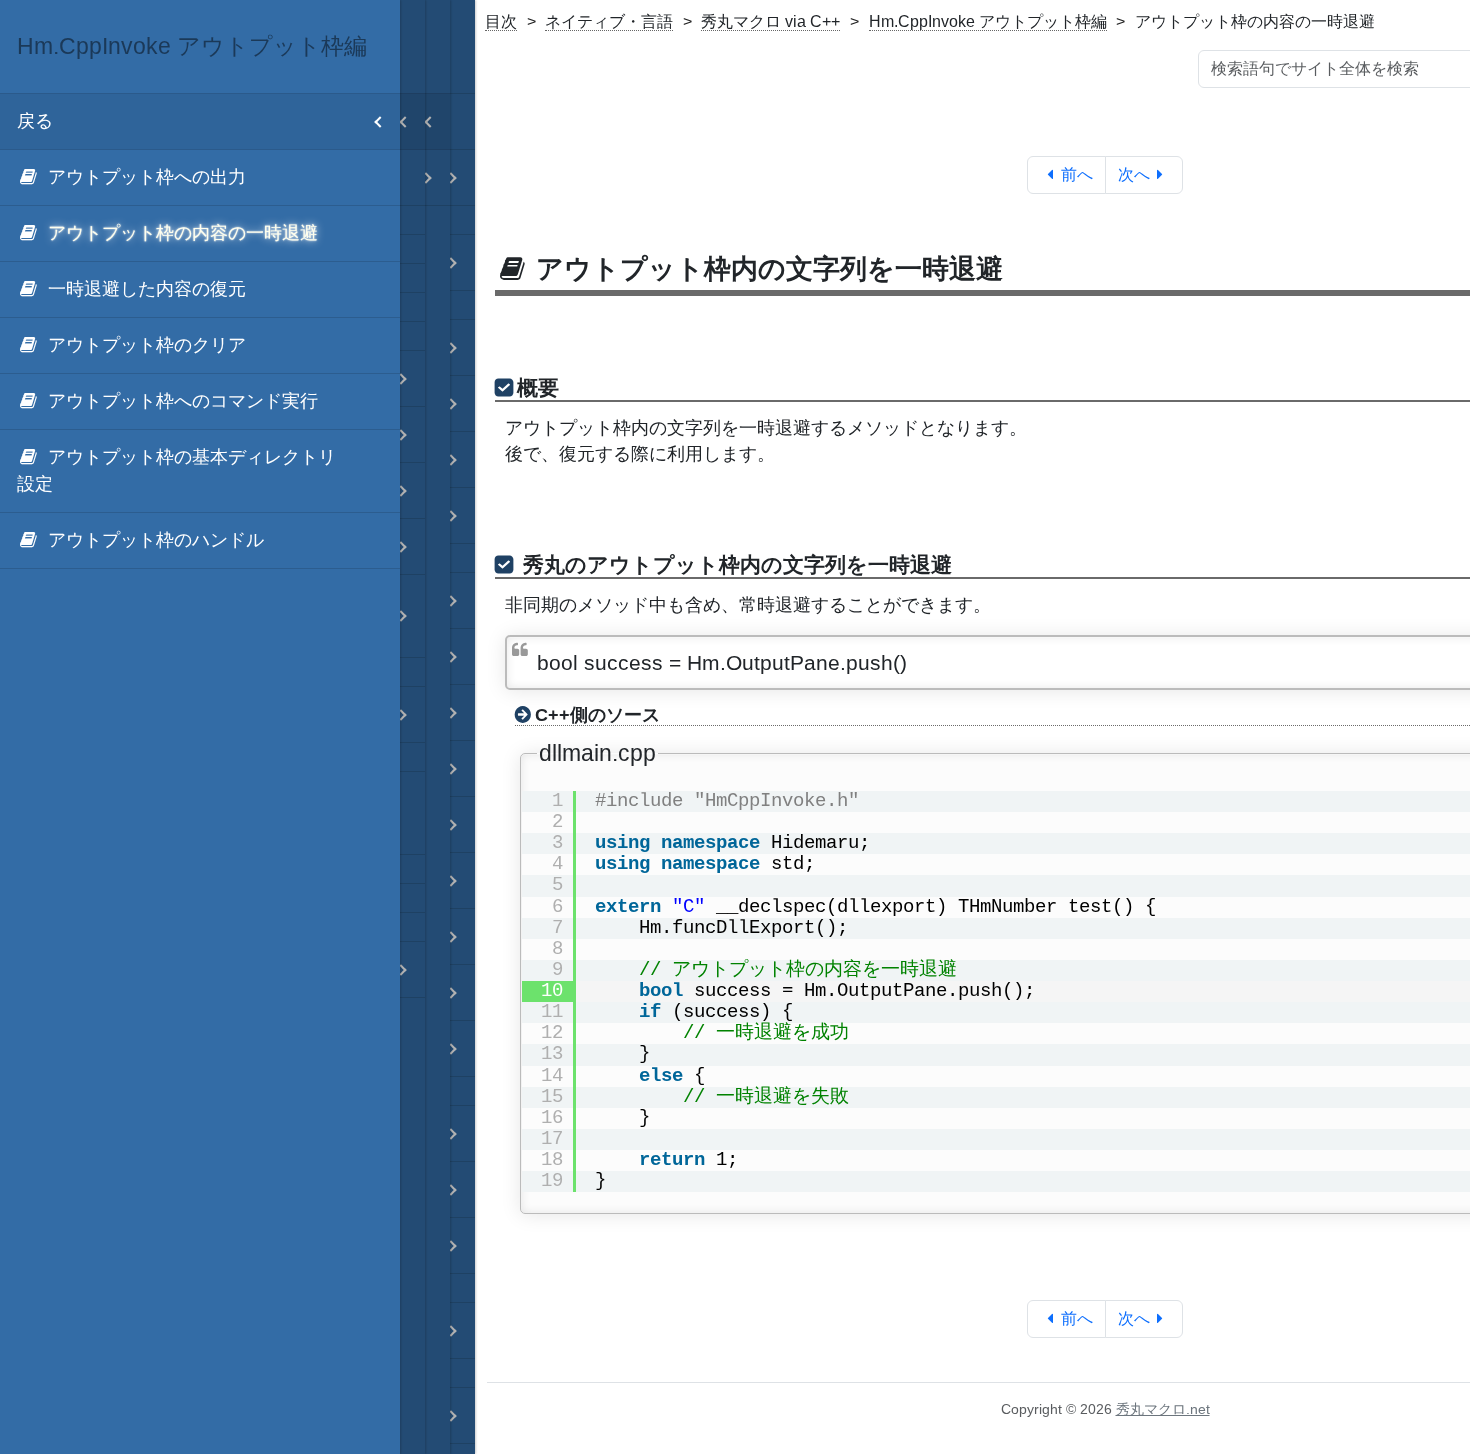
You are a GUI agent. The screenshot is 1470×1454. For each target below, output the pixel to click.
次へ (1134, 174)
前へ (1077, 174)
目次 (501, 21)
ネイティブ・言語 (609, 21)
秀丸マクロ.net (1163, 1409)
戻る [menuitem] (35, 121)
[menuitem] (200, 178)
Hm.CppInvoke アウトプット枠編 (988, 21)
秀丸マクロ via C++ (770, 21)
